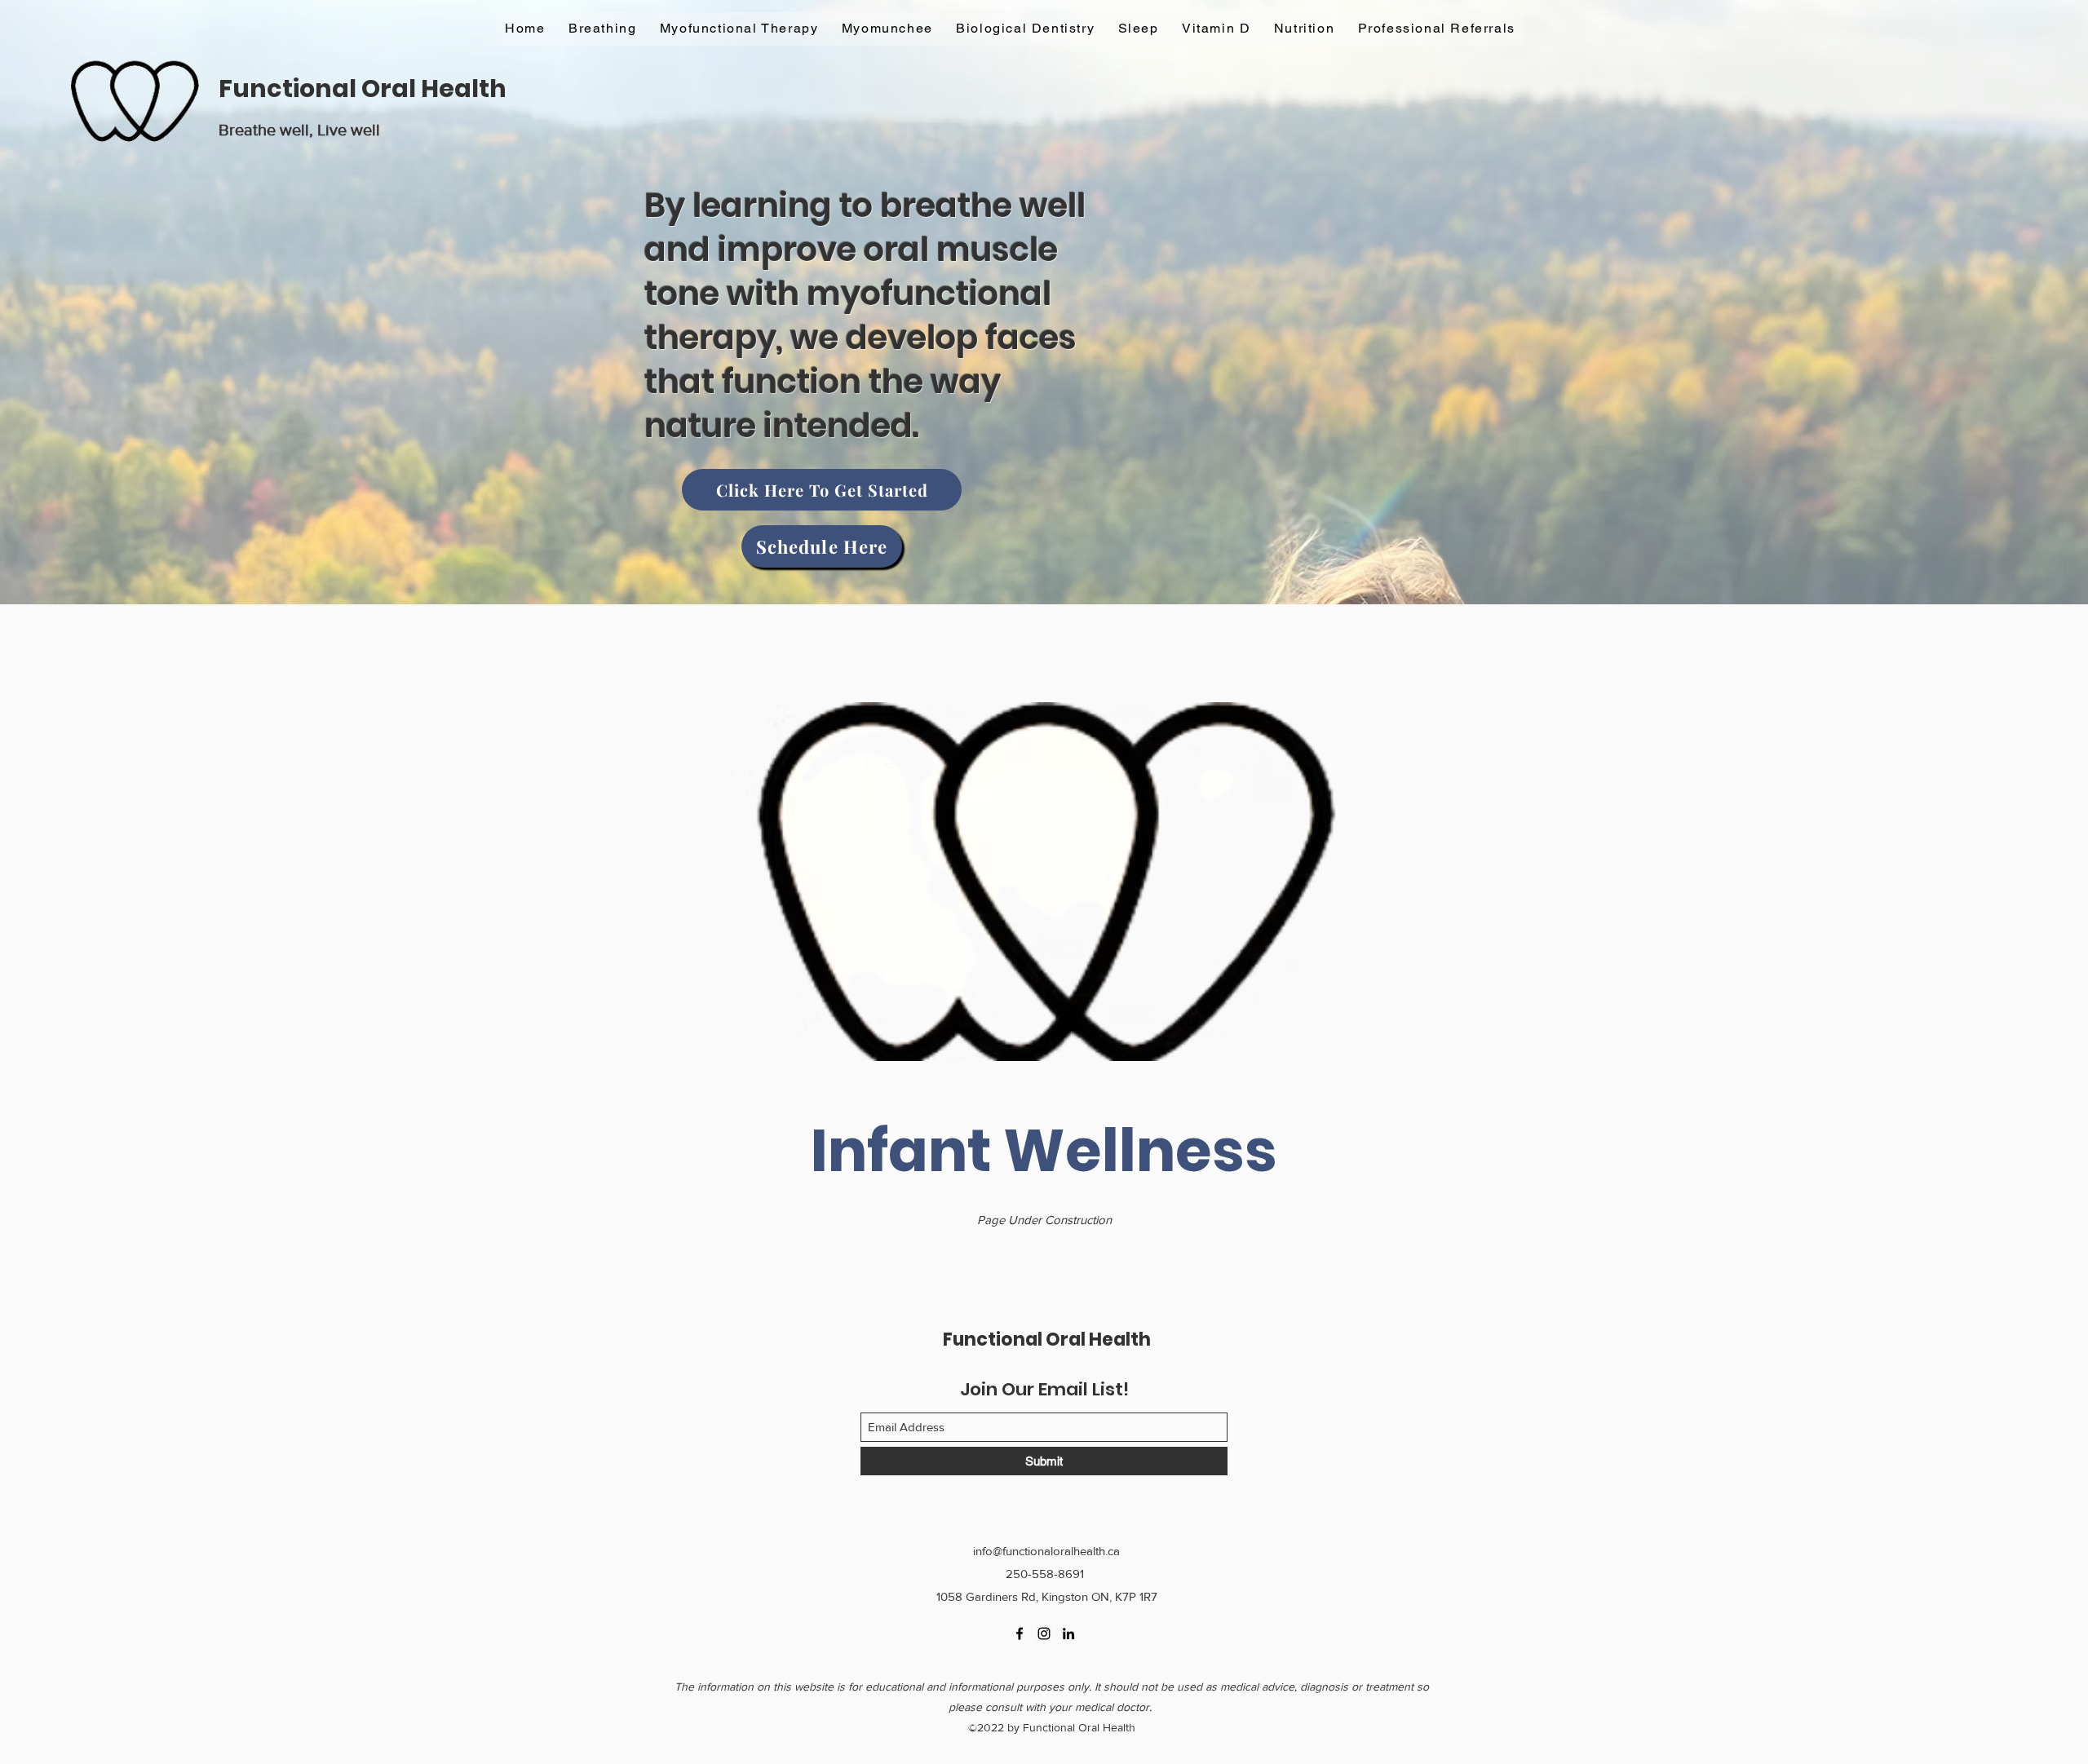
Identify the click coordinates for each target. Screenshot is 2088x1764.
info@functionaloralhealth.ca (1046, 1551)
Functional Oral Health (363, 88)
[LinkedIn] (1068, 1634)
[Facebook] (1020, 1634)
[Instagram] (1044, 1634)
